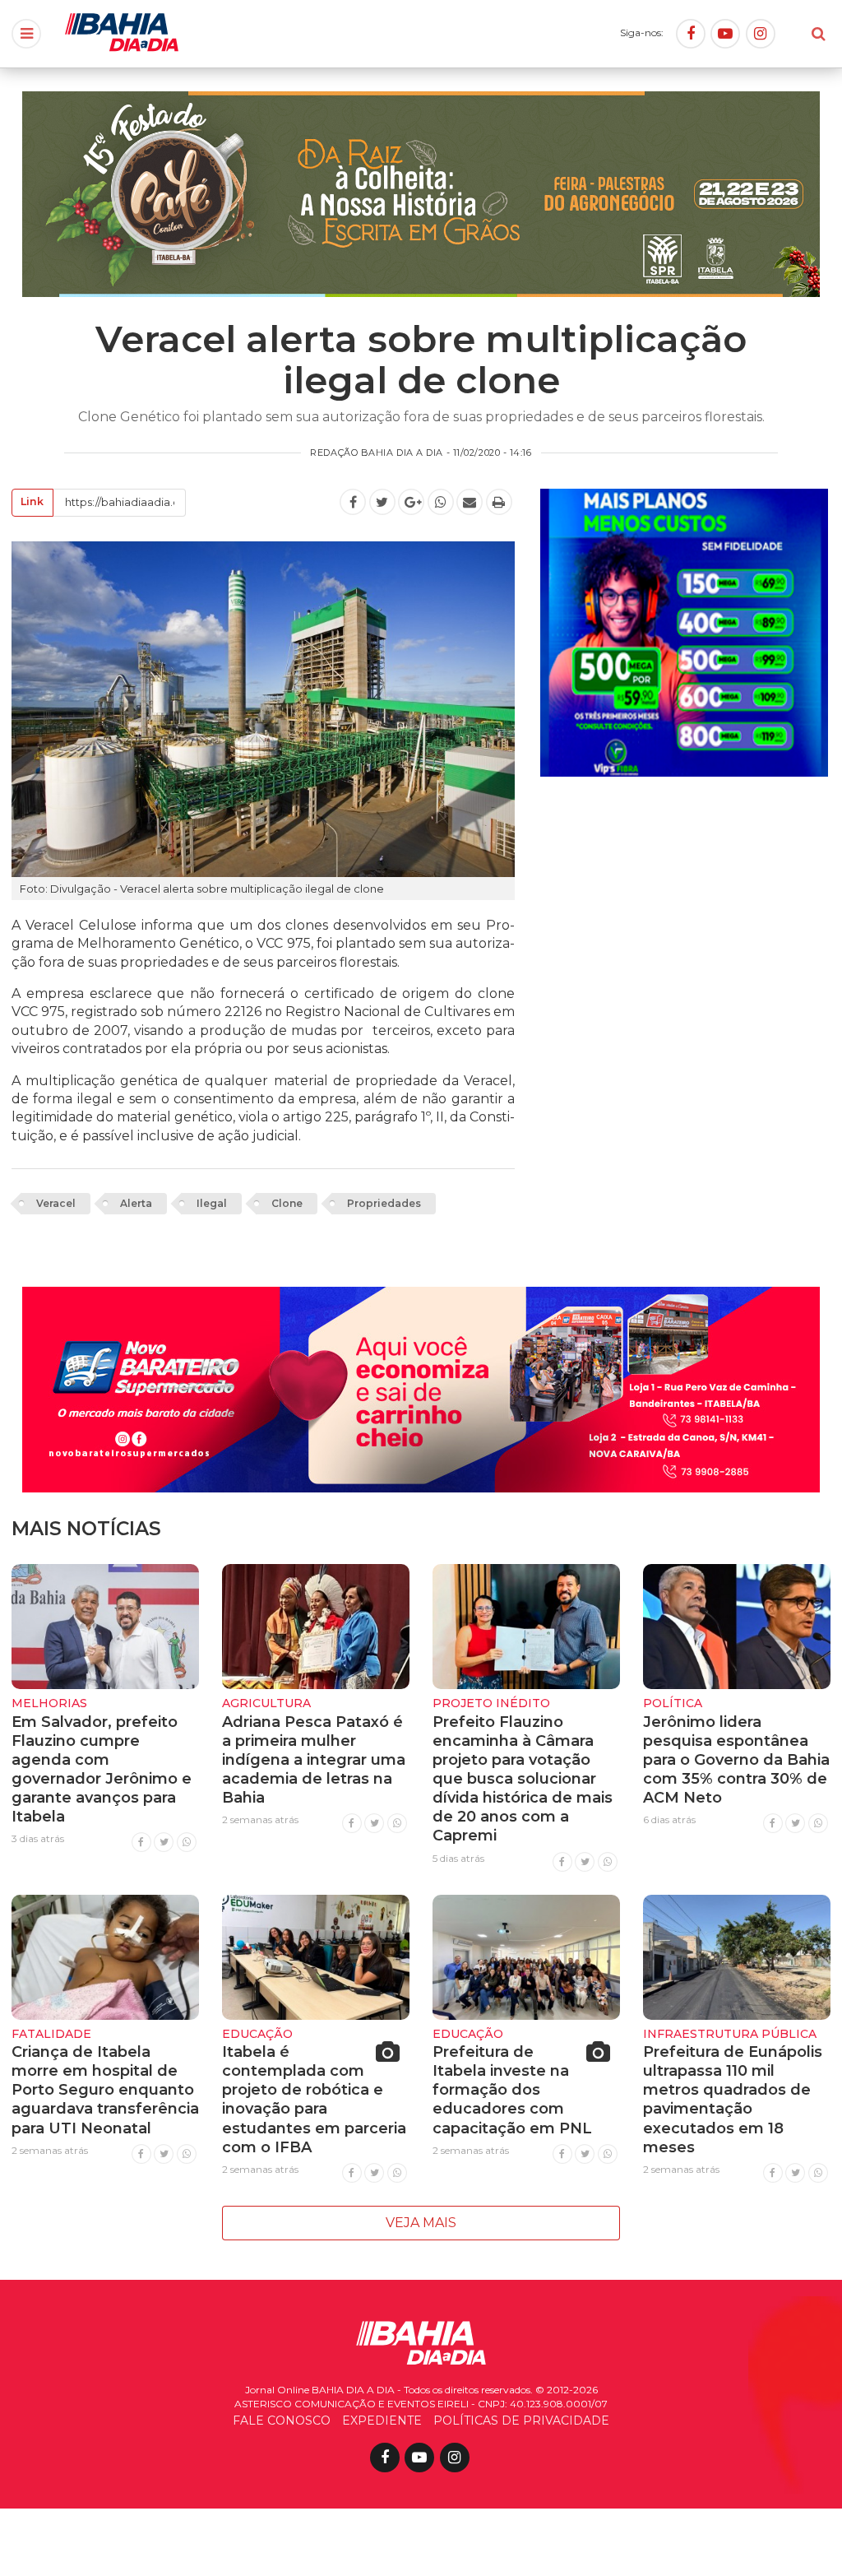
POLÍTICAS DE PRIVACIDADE (521, 2421)
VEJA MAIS (421, 2223)
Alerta (136, 1203)
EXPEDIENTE (382, 2421)
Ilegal (212, 1203)
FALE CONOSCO (282, 2421)
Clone (287, 1203)
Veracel (56, 1203)
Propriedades (384, 1203)
